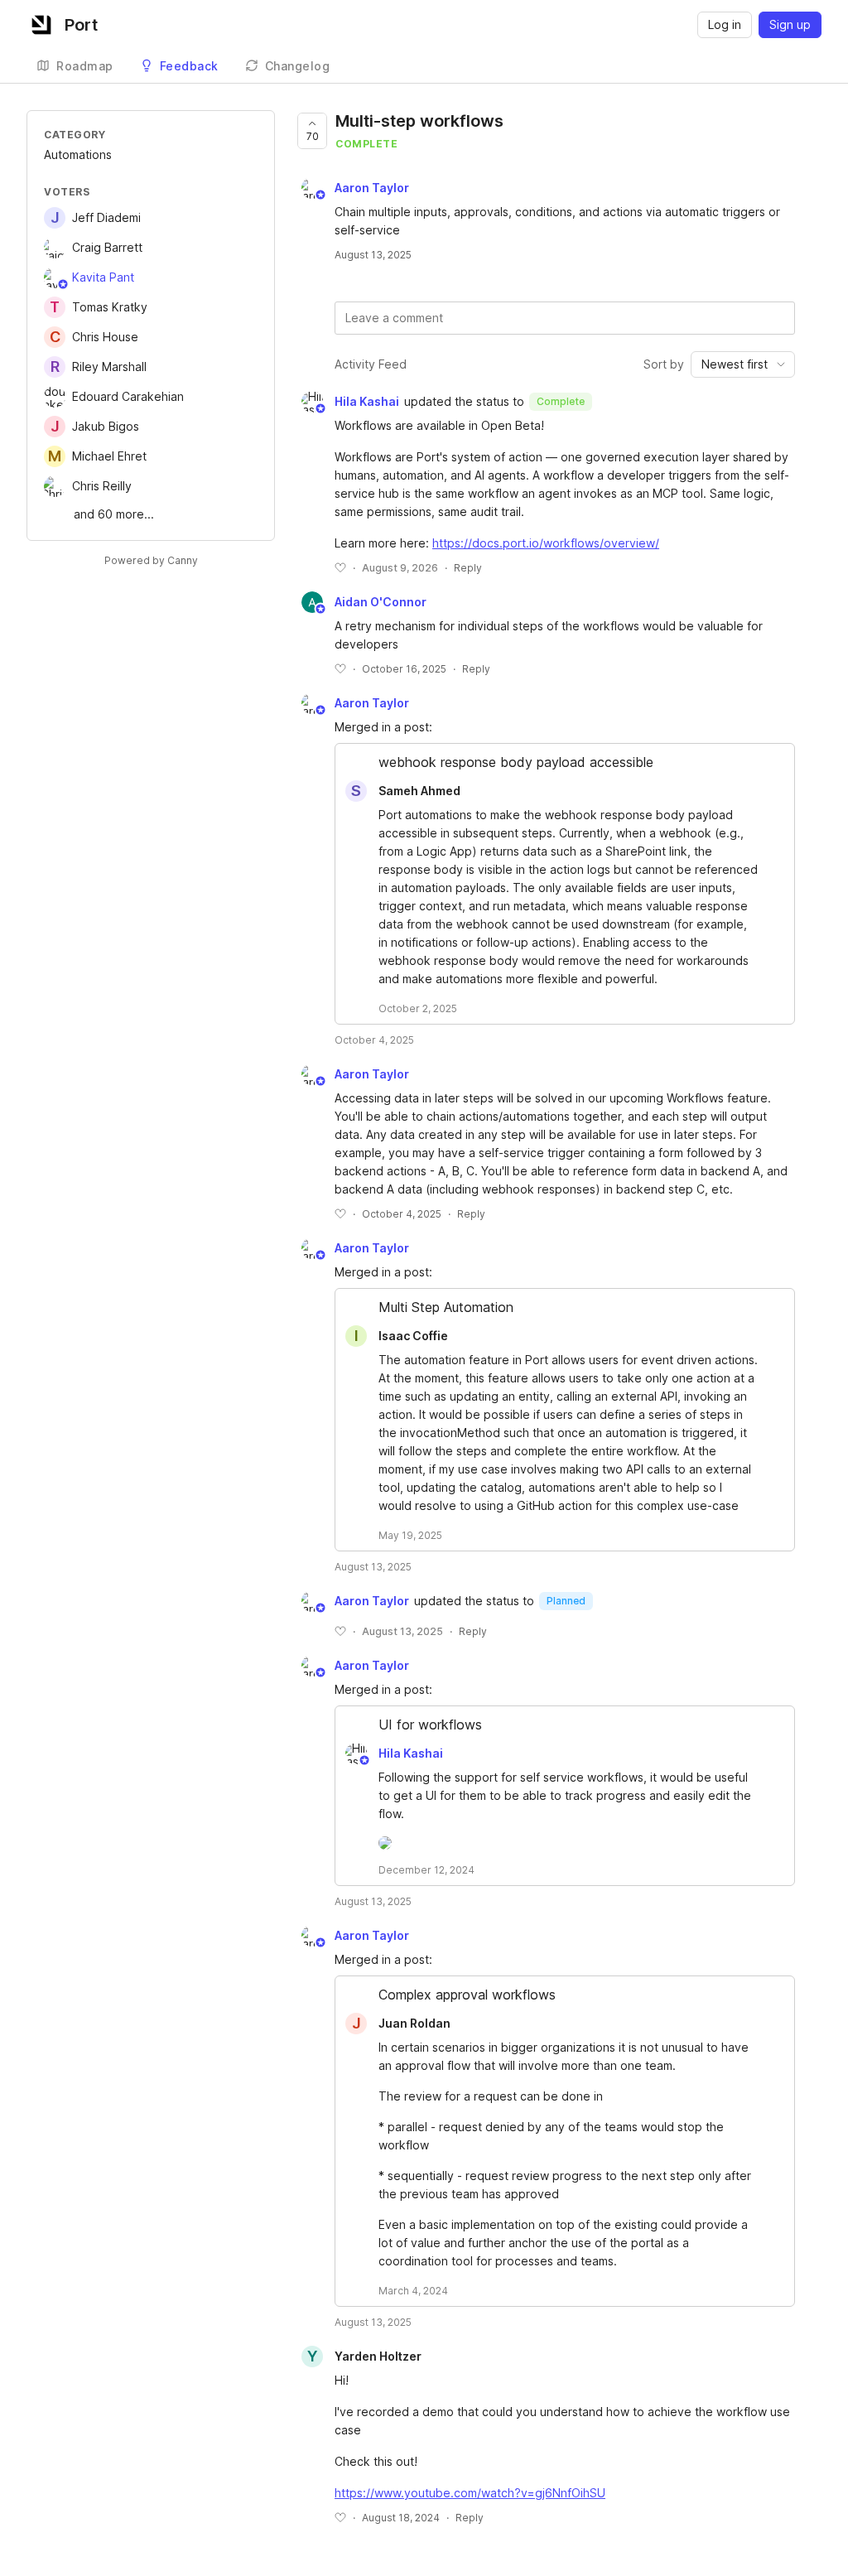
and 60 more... (114, 514)
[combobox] (743, 364)
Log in (725, 24)
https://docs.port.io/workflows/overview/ (546, 543)
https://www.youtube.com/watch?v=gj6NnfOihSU (470, 2493)
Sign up (790, 24)
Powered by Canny (151, 560)
